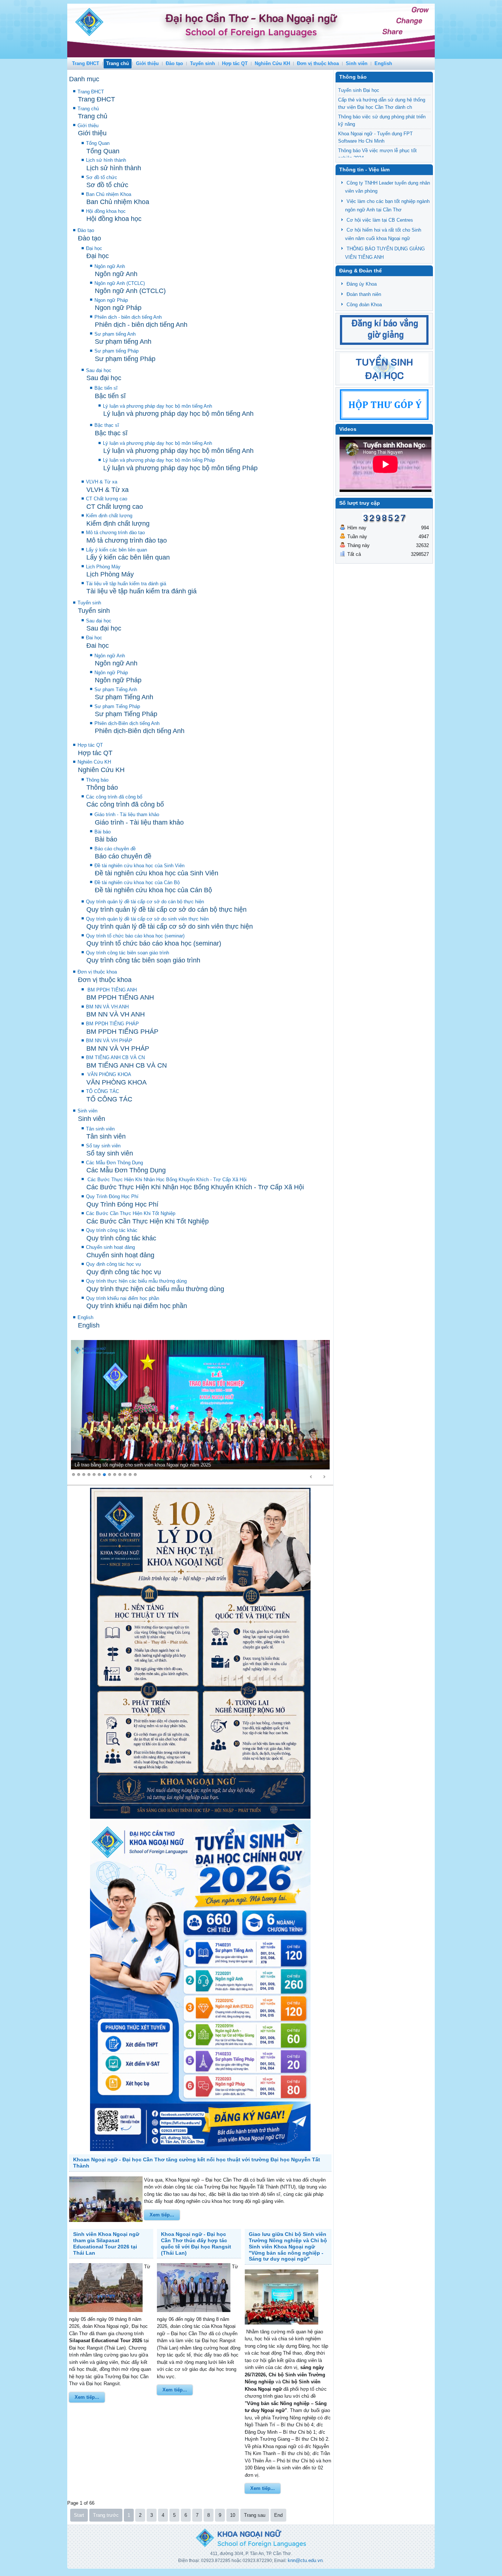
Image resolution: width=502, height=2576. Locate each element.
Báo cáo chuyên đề (115, 849)
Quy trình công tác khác (112, 1230)
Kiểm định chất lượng (109, 516)
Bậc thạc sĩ (107, 425)
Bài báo (103, 832)
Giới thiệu (147, 63)
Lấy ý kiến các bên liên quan (116, 550)
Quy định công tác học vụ (113, 1264)
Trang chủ (118, 63)
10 (233, 2515)
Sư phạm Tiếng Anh (116, 689)
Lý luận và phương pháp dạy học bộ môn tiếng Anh (157, 406)
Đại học (94, 248)
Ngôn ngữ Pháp (111, 673)
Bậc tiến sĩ (106, 388)
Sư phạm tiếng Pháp (116, 351)
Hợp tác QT (235, 63)
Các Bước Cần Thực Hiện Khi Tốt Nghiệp (131, 1213)
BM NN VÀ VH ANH (107, 1007)
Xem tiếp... (162, 2215)
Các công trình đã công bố (114, 797)
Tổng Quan (98, 143)
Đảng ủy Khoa (362, 284)
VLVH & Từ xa (102, 482)
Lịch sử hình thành (106, 160)
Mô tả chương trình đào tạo (115, 533)
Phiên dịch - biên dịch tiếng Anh (128, 317)
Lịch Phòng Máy (103, 567)
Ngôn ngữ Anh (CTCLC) (120, 283)
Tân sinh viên (100, 1129)
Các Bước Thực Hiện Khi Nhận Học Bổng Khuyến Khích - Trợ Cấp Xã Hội (166, 1180)
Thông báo (97, 780)
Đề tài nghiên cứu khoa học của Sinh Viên (139, 866)
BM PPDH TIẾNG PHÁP (112, 1024)
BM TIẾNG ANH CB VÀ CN (115, 1057)
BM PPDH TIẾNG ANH (111, 990)
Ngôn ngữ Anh (110, 266)
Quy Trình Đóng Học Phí (112, 1196)
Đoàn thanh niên (364, 294)
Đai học (94, 638)
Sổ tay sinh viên (103, 1146)
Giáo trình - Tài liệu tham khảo (127, 814)
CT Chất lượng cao (107, 499)
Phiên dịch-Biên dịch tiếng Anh (127, 723)
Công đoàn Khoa (364, 305)
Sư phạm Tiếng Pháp (117, 706)
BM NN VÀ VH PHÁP (109, 1041)
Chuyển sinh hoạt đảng (110, 1247)
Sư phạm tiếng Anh (115, 334)
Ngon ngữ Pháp (111, 300)
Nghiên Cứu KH (272, 63)
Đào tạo (174, 63)
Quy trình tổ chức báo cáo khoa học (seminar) (135, 936)
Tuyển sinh (202, 63)
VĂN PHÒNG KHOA (109, 1074)
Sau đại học (99, 370)
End (278, 2515)
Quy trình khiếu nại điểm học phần (123, 1298)
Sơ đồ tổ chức (102, 177)
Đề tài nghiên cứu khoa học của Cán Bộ (137, 883)
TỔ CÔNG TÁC (103, 1091)
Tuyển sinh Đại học (359, 90)
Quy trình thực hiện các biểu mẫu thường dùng (136, 1281)
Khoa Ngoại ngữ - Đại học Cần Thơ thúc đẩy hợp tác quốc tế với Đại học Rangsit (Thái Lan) (196, 2243)
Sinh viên (357, 63)
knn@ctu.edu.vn (305, 2560)
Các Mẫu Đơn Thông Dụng (114, 1163)
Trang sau (255, 2515)
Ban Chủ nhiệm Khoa (109, 194)
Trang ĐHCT (86, 63)
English (383, 63)
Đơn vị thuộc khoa (318, 63)
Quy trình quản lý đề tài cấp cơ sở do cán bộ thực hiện (145, 902)
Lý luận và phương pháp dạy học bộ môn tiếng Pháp (159, 460)
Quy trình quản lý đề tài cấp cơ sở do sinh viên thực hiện (147, 919)
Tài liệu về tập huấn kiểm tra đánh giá (126, 584)
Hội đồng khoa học (106, 211)
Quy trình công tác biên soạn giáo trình (128, 953)
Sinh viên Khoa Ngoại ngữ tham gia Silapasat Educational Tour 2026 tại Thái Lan (106, 2243)
